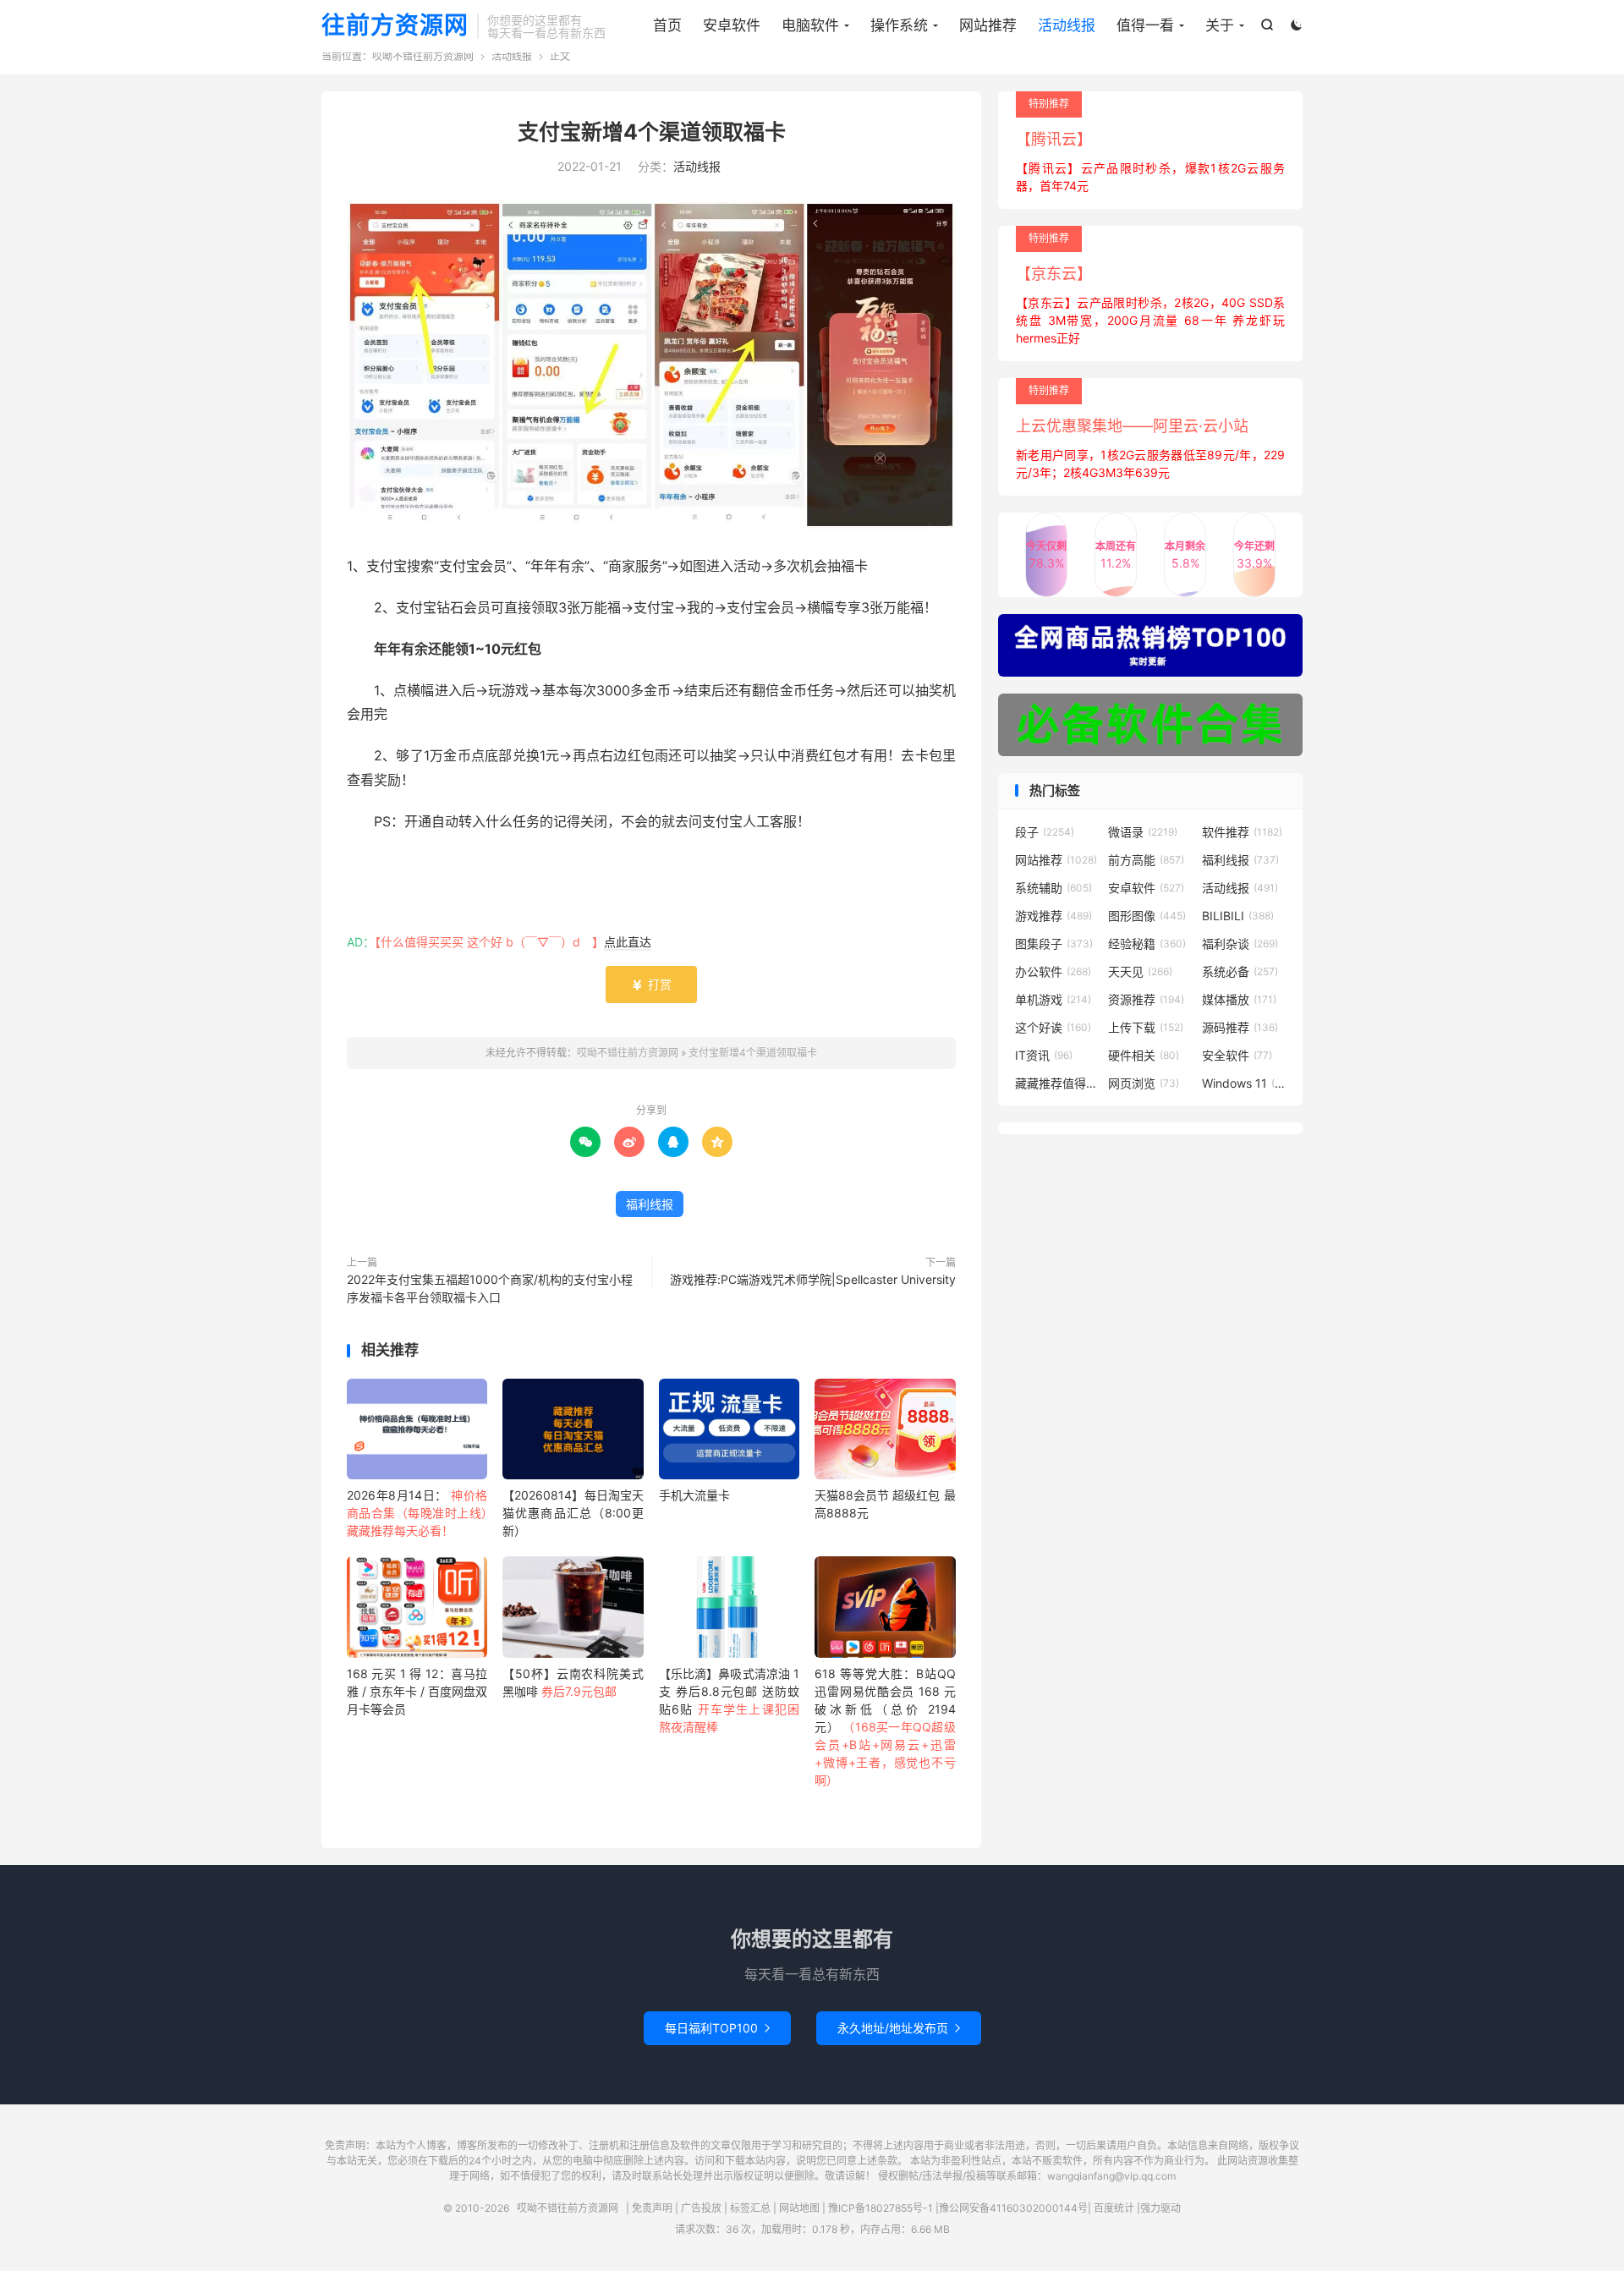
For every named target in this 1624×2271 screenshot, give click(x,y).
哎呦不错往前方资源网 (423, 56)
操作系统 (899, 25)
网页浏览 (1144, 1083)
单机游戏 (1053, 999)
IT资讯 (1044, 1055)
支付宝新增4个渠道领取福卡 (652, 132)
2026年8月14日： (417, 1513)
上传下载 (1146, 1027)
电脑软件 (810, 25)
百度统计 (1114, 2208)
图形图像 (1147, 916)
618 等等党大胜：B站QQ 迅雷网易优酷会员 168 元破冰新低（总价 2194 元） (885, 1727)
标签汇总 (750, 2208)
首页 (667, 25)
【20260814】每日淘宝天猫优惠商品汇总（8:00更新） (573, 1513)
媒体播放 (1239, 999)
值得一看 (1145, 25)
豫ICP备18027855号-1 (881, 2208)
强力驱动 (1160, 2208)
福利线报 (650, 1204)
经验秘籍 (1147, 944)
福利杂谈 (1240, 944)
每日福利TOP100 (717, 2028)
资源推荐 (1146, 999)
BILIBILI (1238, 916)
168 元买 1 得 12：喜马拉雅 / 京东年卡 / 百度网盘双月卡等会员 (417, 1691)
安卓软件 (732, 25)
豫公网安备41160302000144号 (1013, 2208)
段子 (1045, 832)
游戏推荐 (1053, 916)
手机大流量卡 (694, 1495)
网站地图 (799, 2208)
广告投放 (701, 2208)
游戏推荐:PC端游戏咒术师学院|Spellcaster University (813, 1279)
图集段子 (1054, 944)
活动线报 (1067, 25)
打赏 (651, 984)
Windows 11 (1244, 1083)
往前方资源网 (395, 26)
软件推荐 (1242, 832)
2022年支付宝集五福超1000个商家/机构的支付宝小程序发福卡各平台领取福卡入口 (490, 1288)
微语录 (1143, 832)
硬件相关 (1144, 1055)
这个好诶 (1053, 1027)
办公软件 (1053, 971)
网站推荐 (988, 25)
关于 (1220, 25)
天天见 (1140, 971)
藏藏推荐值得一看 (1057, 1083)
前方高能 (1146, 860)
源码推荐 (1240, 1027)
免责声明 (652, 2208)
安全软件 (1237, 1055)
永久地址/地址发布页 (899, 2028)
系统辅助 (1053, 888)
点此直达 (628, 942)
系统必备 (1240, 971)
